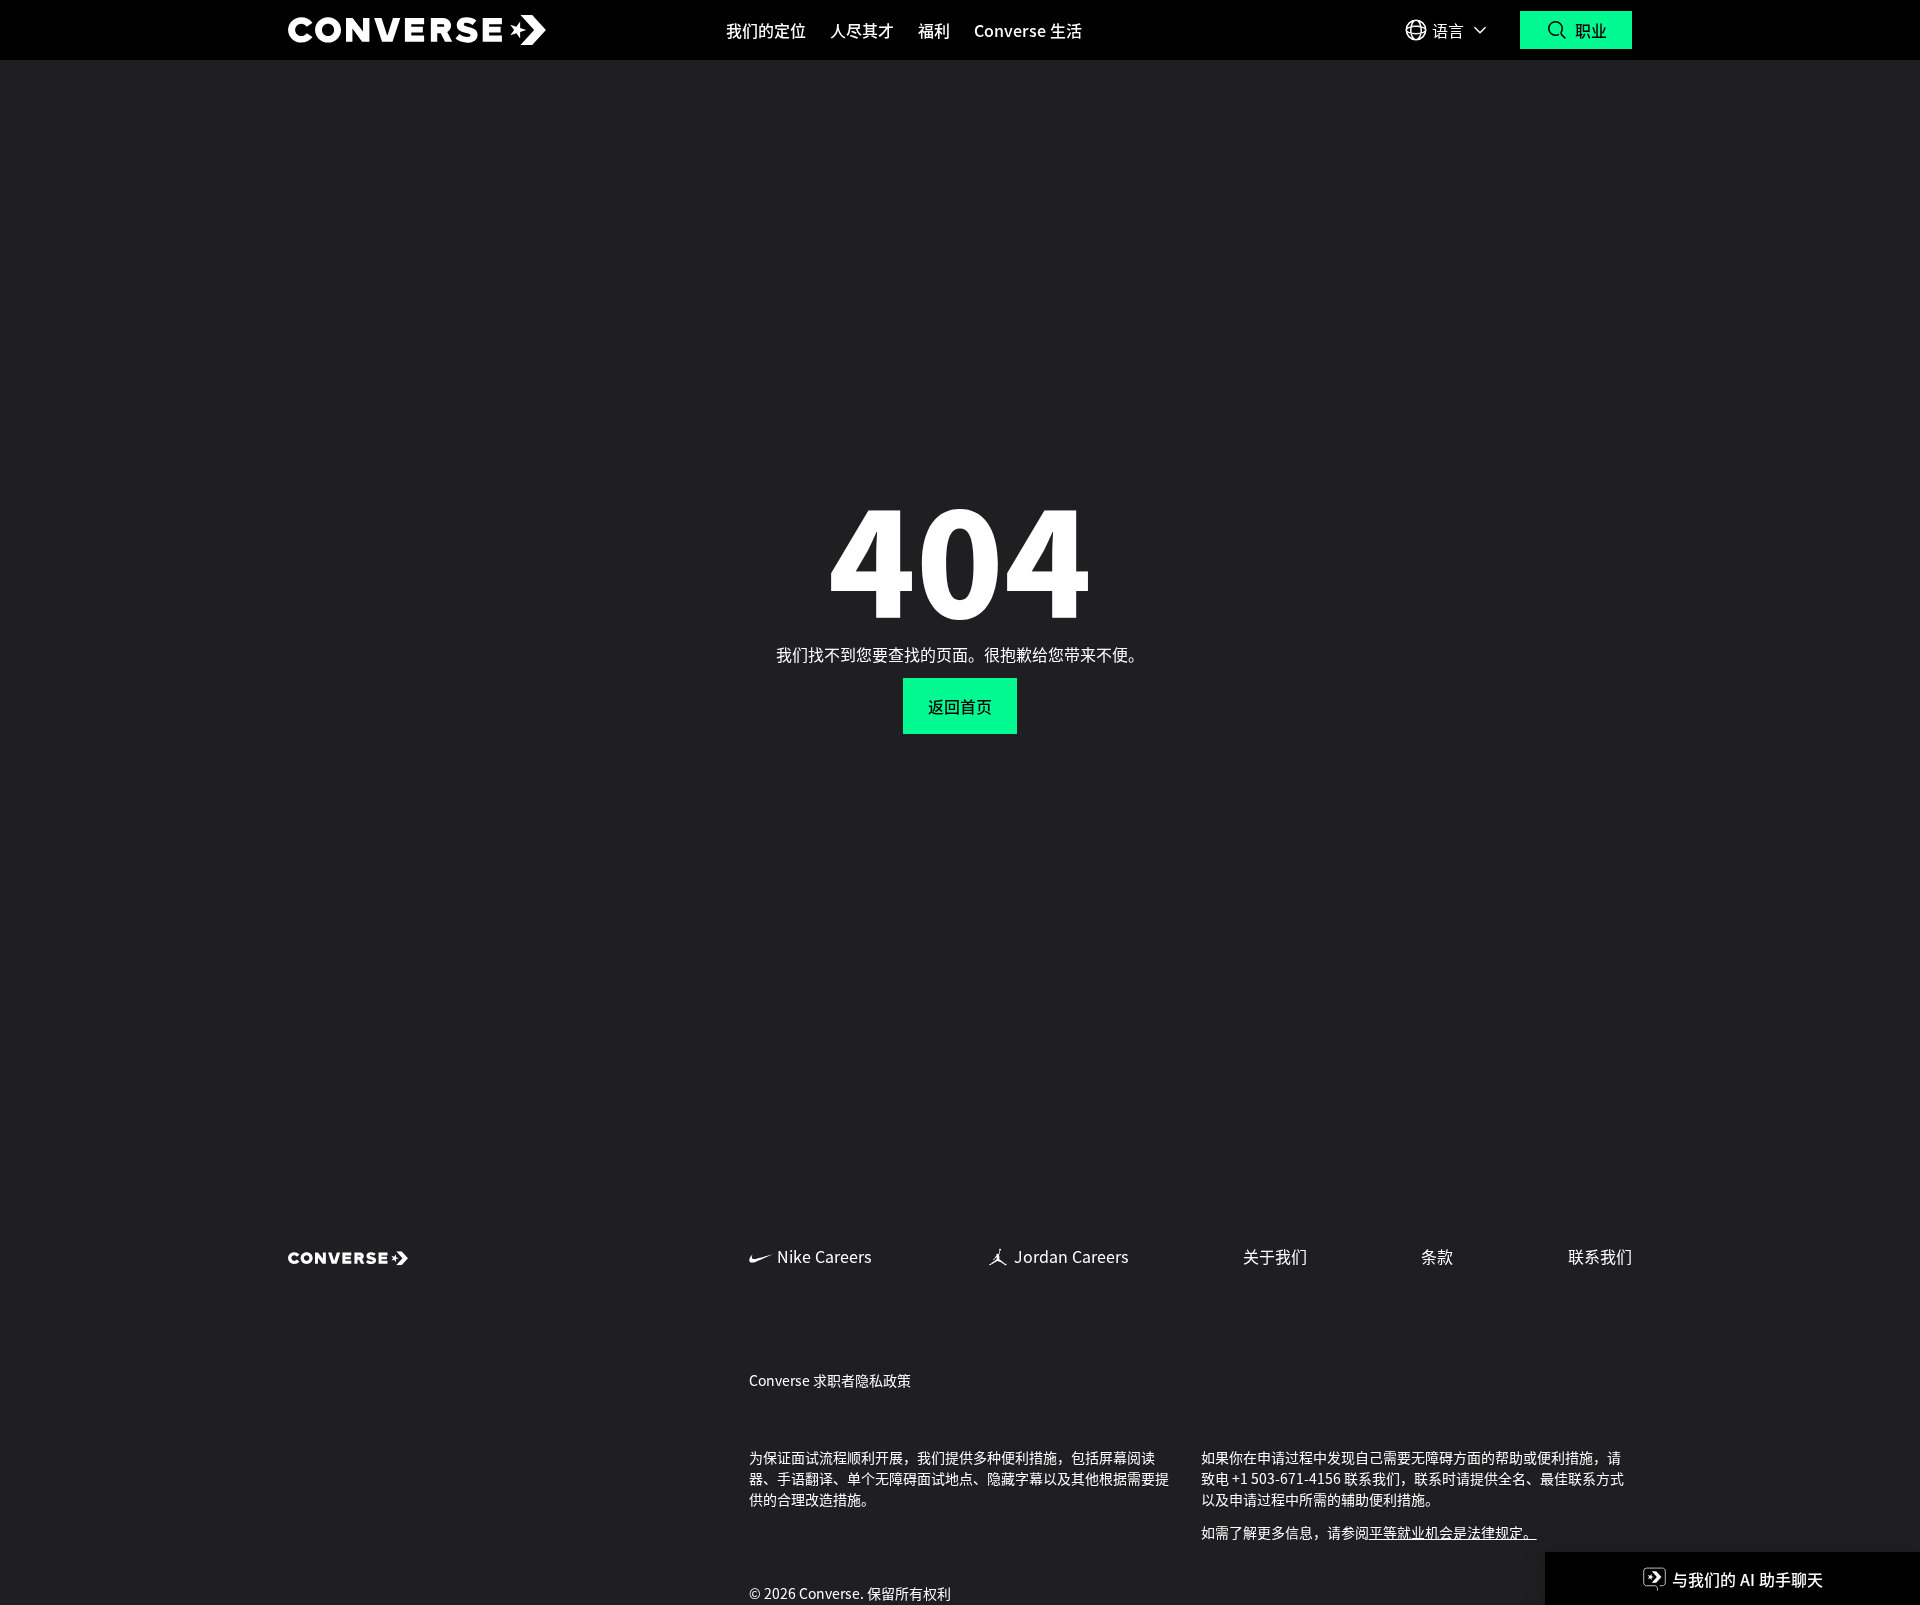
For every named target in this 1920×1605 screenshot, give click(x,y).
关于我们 (1275, 1256)
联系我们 (1600, 1256)
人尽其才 (862, 30)
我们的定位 (766, 30)
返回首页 (960, 706)
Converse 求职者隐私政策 (830, 1380)
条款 (1437, 1256)
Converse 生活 (1028, 30)
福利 (934, 30)
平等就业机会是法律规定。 (1453, 1532)
